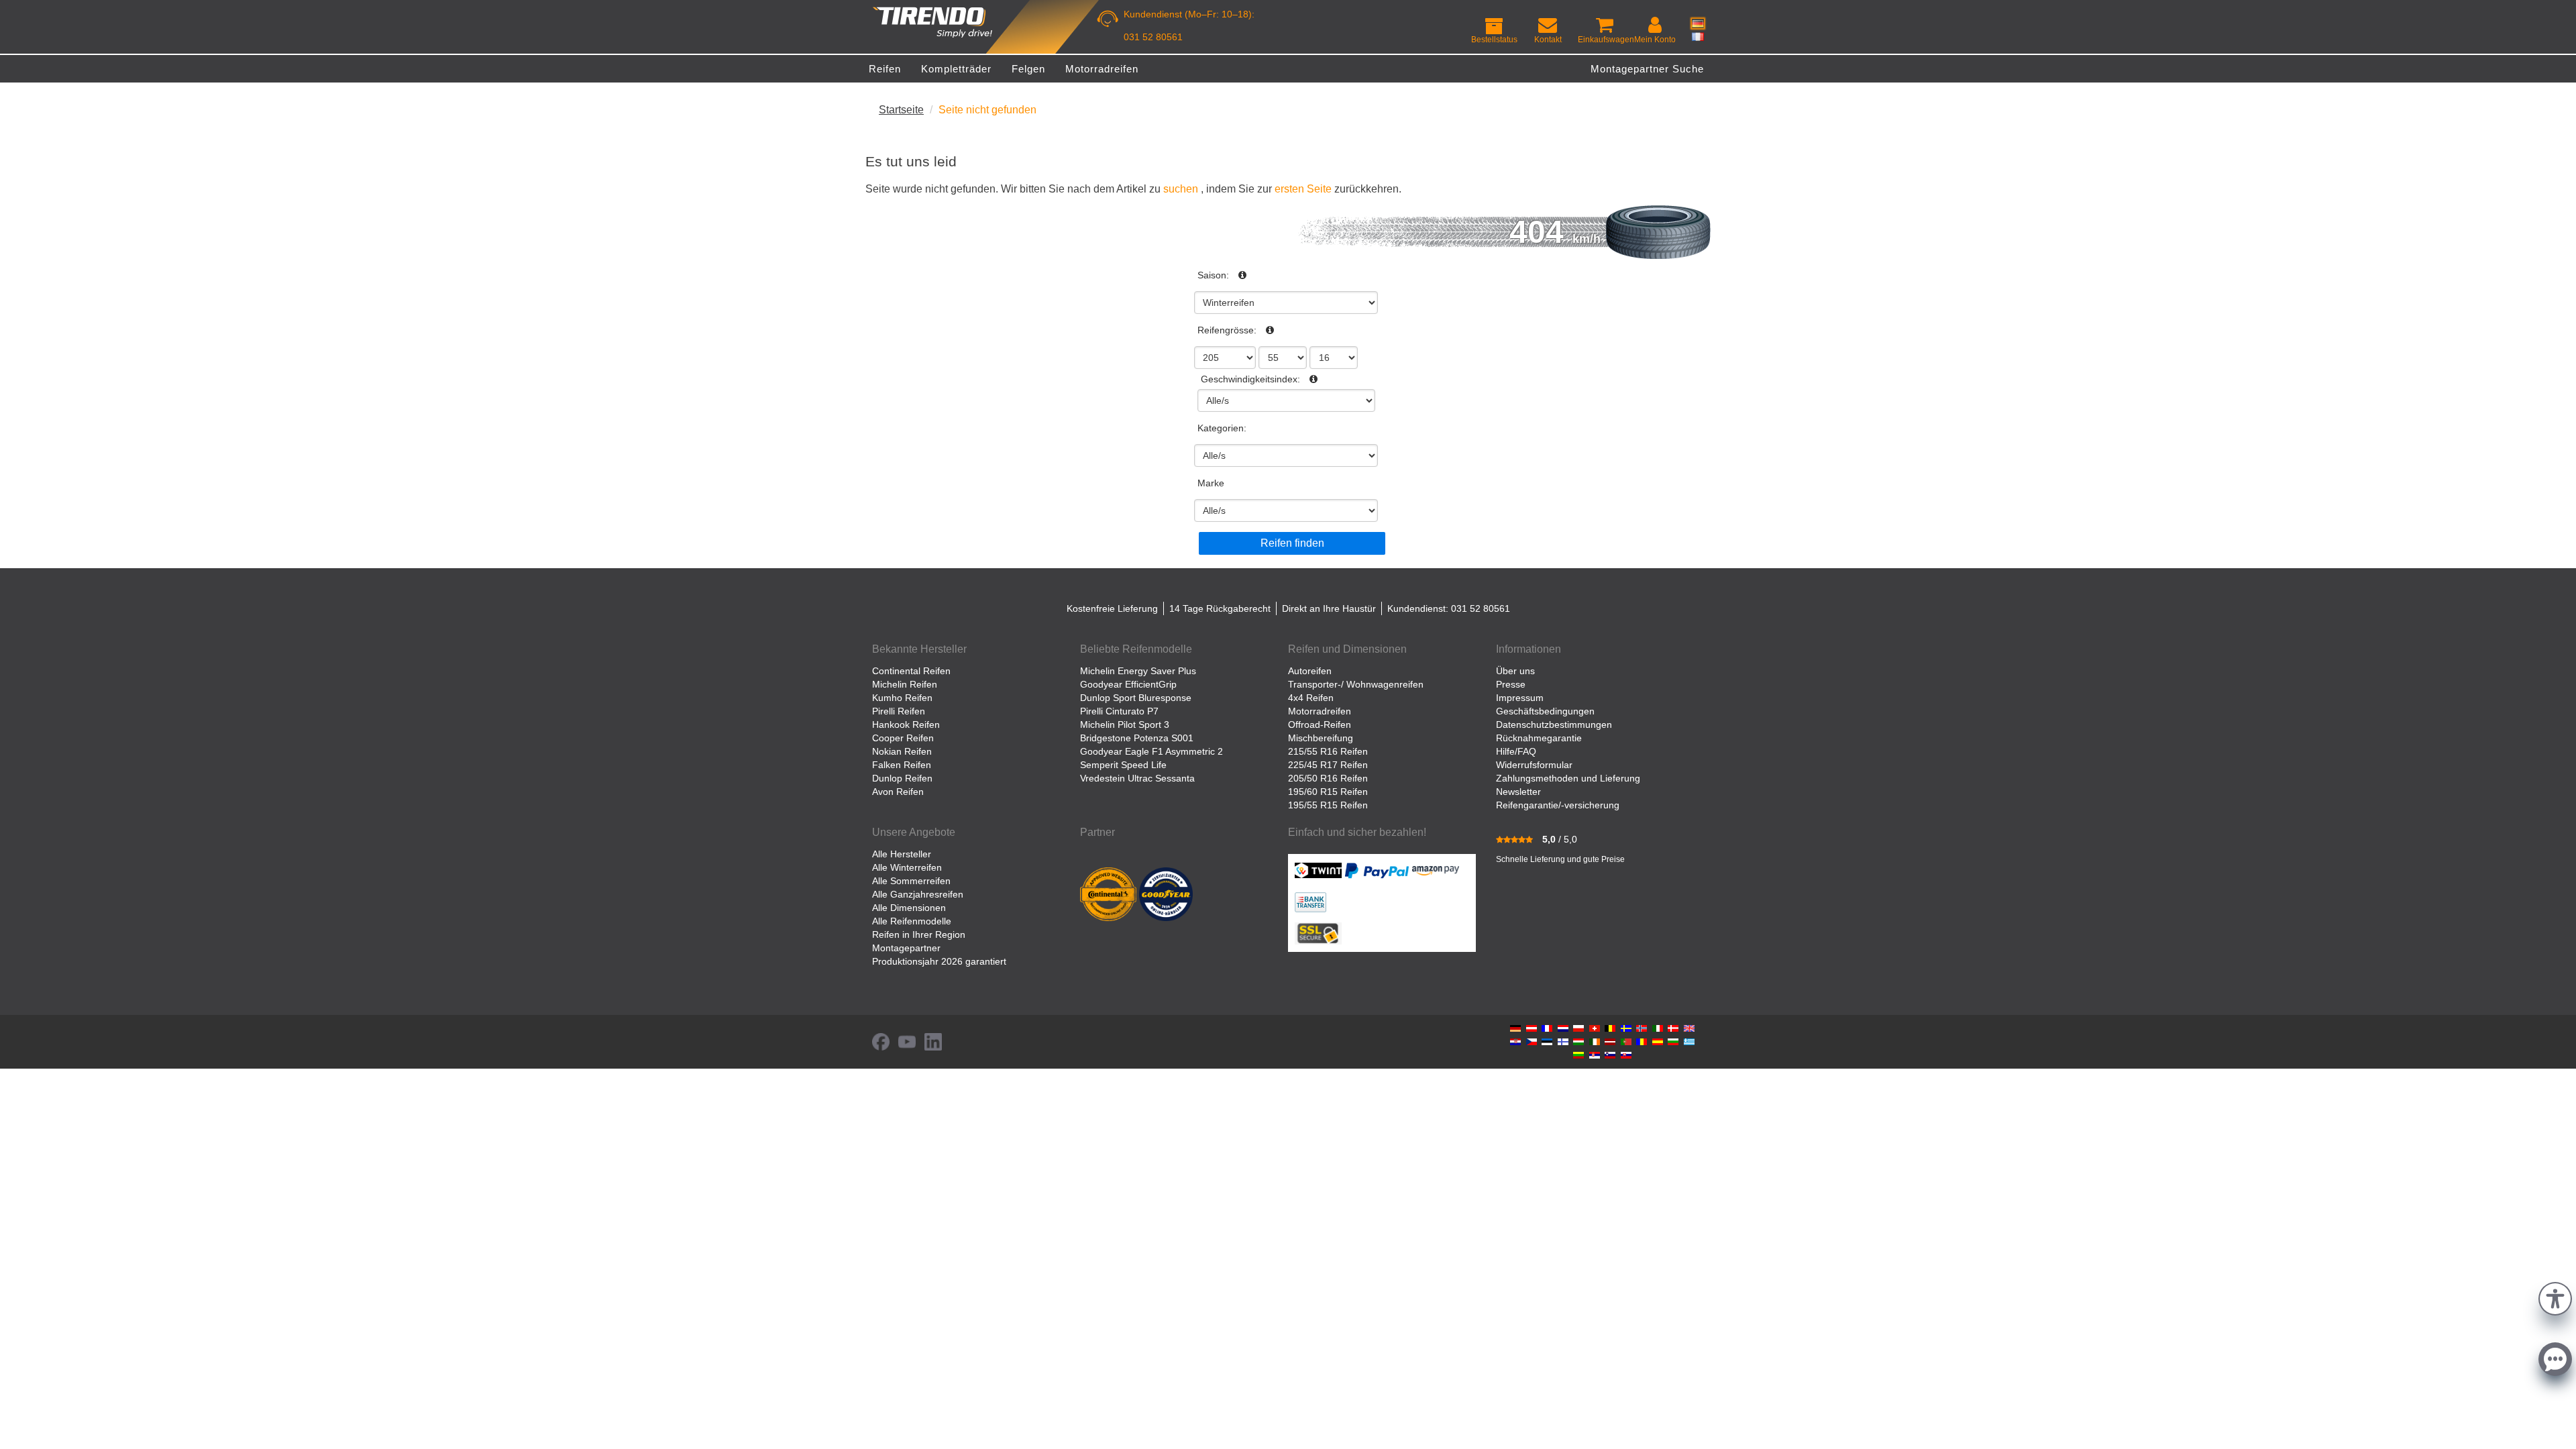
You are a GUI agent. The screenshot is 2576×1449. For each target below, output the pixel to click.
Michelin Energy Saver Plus (1138, 671)
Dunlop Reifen (902, 778)
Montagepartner (906, 948)
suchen (1181, 189)
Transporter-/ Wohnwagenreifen (1356, 684)
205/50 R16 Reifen (1328, 778)
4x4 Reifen (1311, 698)
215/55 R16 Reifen (1328, 751)
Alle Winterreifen (907, 867)
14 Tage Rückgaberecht (1220, 608)
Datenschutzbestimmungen (1554, 724)
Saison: (1213, 275)
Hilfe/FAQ (1516, 751)
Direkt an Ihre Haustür (1329, 608)
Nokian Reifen (902, 751)
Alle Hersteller (902, 854)
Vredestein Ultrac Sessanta (1137, 778)
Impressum (1520, 698)
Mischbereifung (1321, 738)
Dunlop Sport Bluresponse (1136, 698)
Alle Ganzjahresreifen (918, 894)
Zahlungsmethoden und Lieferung (1568, 778)
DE (1698, 23)
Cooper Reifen (903, 738)
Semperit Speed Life (1123, 765)
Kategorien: (1222, 428)
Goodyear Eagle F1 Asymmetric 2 (1151, 751)
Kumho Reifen (902, 698)
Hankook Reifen (906, 724)
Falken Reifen (902, 765)
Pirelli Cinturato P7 (1119, 711)
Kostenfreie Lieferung (1112, 608)
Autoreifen (1310, 671)
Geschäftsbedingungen (1545, 711)
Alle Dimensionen (909, 908)
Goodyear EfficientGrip (1128, 684)
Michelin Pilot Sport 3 (1125, 724)
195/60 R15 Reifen (1328, 792)
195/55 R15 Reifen (1328, 805)
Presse (1511, 684)
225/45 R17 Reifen (1328, 765)
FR (1698, 36)
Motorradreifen (1320, 711)
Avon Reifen (898, 792)
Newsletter (1518, 792)
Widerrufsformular (1534, 765)
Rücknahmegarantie (1539, 738)
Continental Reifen (911, 671)
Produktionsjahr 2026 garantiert (939, 961)
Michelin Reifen (905, 684)
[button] (2555, 1297)
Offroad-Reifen (1320, 724)
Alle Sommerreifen (911, 881)
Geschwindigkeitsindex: (1250, 379)
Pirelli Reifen (899, 711)
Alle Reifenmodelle (912, 921)
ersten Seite (1303, 189)
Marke (1211, 483)
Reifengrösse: (1227, 330)
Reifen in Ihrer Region (919, 934)
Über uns (1515, 671)
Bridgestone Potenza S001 (1137, 738)
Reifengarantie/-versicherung (1558, 805)
